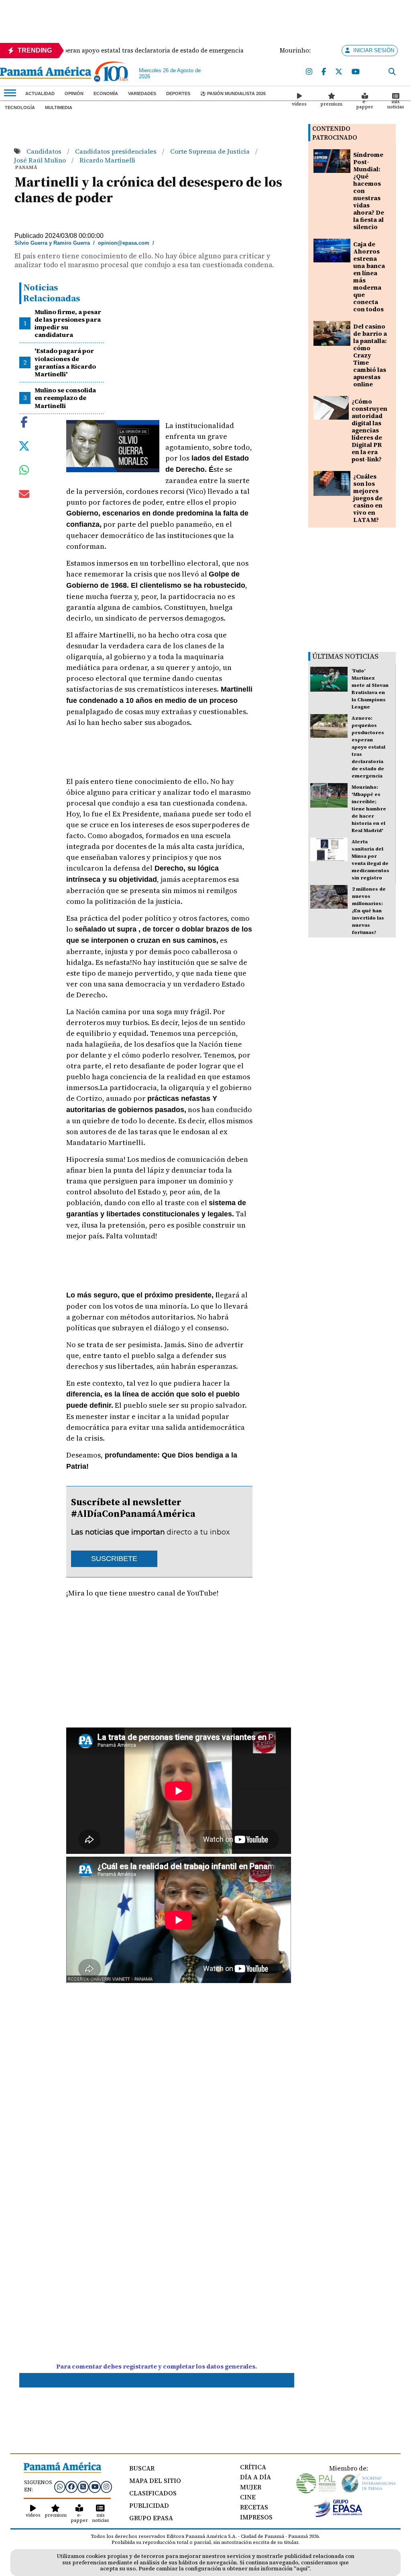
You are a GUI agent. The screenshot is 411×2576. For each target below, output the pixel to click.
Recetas (254, 2507)
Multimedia (59, 108)
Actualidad (40, 93)
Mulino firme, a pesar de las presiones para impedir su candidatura (68, 323)
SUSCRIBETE (114, 1559)
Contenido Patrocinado (335, 133)
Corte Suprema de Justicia (211, 151)
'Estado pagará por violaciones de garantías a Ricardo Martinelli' (65, 362)
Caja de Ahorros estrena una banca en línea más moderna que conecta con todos (369, 277)
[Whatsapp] (60, 2487)
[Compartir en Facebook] (24, 421)
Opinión (74, 93)
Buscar (142, 2468)
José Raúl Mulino (41, 160)
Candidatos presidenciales (117, 151)
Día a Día (255, 2477)
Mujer (251, 2487)
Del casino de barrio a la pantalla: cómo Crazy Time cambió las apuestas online (370, 355)
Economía (106, 93)
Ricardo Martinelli (107, 160)
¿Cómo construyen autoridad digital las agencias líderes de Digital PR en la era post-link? (369, 430)
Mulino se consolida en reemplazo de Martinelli (65, 398)
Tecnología (20, 108)
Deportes (178, 93)
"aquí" (302, 2569)
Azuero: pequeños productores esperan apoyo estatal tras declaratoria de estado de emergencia (368, 747)
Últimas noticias (345, 656)
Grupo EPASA (151, 2518)
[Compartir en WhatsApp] (24, 472)
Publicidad (149, 2505)
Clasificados (153, 2493)
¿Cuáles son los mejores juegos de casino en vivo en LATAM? (368, 498)
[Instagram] (309, 72)
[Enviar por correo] (24, 495)
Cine (248, 2497)
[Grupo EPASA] (338, 2515)
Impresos (256, 2517)
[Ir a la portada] (46, 73)
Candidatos (45, 151)
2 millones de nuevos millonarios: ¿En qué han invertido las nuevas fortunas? (369, 911)
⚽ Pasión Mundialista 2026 (233, 93)
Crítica (253, 2467)
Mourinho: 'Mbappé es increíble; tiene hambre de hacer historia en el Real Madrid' (369, 809)
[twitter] (339, 72)
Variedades (142, 93)
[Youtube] (356, 72)
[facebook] (324, 72)
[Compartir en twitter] (24, 445)
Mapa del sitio (155, 2481)
